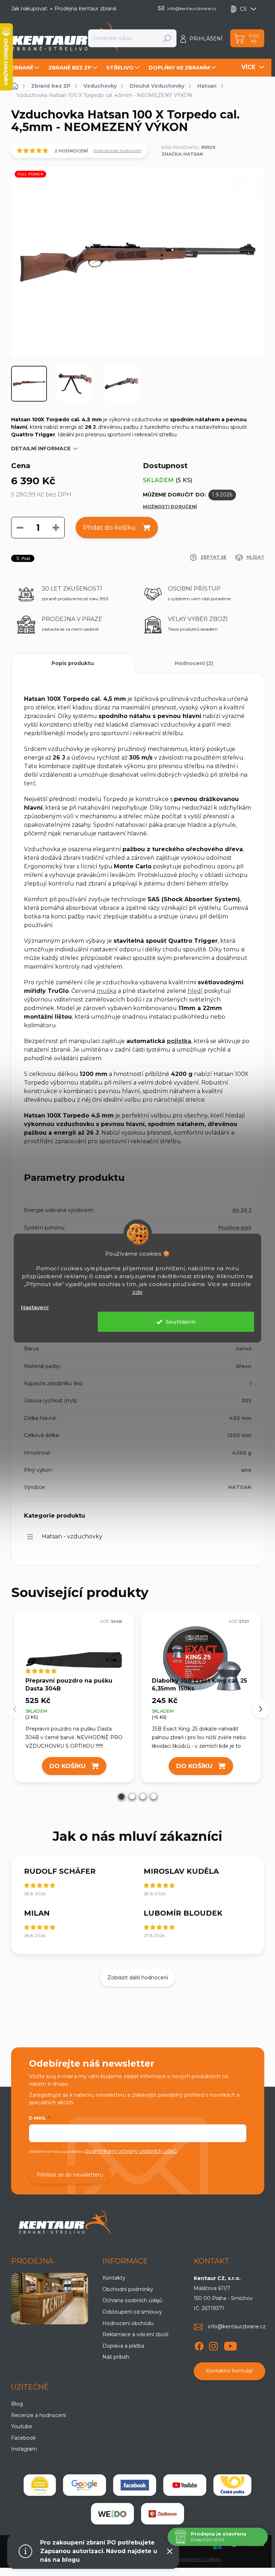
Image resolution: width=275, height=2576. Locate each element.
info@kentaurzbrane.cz (237, 2327)
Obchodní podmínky (128, 2289)
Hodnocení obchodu (128, 2323)
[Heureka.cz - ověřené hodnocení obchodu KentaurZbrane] (40, 2485)
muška (107, 991)
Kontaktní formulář (230, 2371)
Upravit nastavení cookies (189, 2559)
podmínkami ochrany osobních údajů (131, 2151)
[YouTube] (230, 2345)
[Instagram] (213, 2345)
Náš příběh (116, 2357)
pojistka (179, 1041)
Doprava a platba (123, 2346)
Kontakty (114, 2278)
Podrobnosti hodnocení (117, 151)
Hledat (167, 38)
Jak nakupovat (29, 9)
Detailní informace (41, 448)
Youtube (22, 2426)
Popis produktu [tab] (73, 663)
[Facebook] (199, 2345)
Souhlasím (181, 1322)
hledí (195, 991)
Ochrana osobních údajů (132, 2300)
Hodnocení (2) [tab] (194, 663)
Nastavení (35, 1307)
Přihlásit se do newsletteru (70, 2175)
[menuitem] (26, 68)
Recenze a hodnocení (38, 2415)
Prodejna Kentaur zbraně (85, 9)
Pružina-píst (235, 1228)
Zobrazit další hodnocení (138, 1978)
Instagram (24, 2449)
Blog (17, 2404)
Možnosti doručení (170, 507)
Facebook (23, 2438)
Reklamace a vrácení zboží (135, 2334)
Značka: (182, 154)
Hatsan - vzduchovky (72, 1536)
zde (137, 1292)
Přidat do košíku (109, 528)
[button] (121, 1796)
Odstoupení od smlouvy (132, 2312)
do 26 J (242, 1210)
